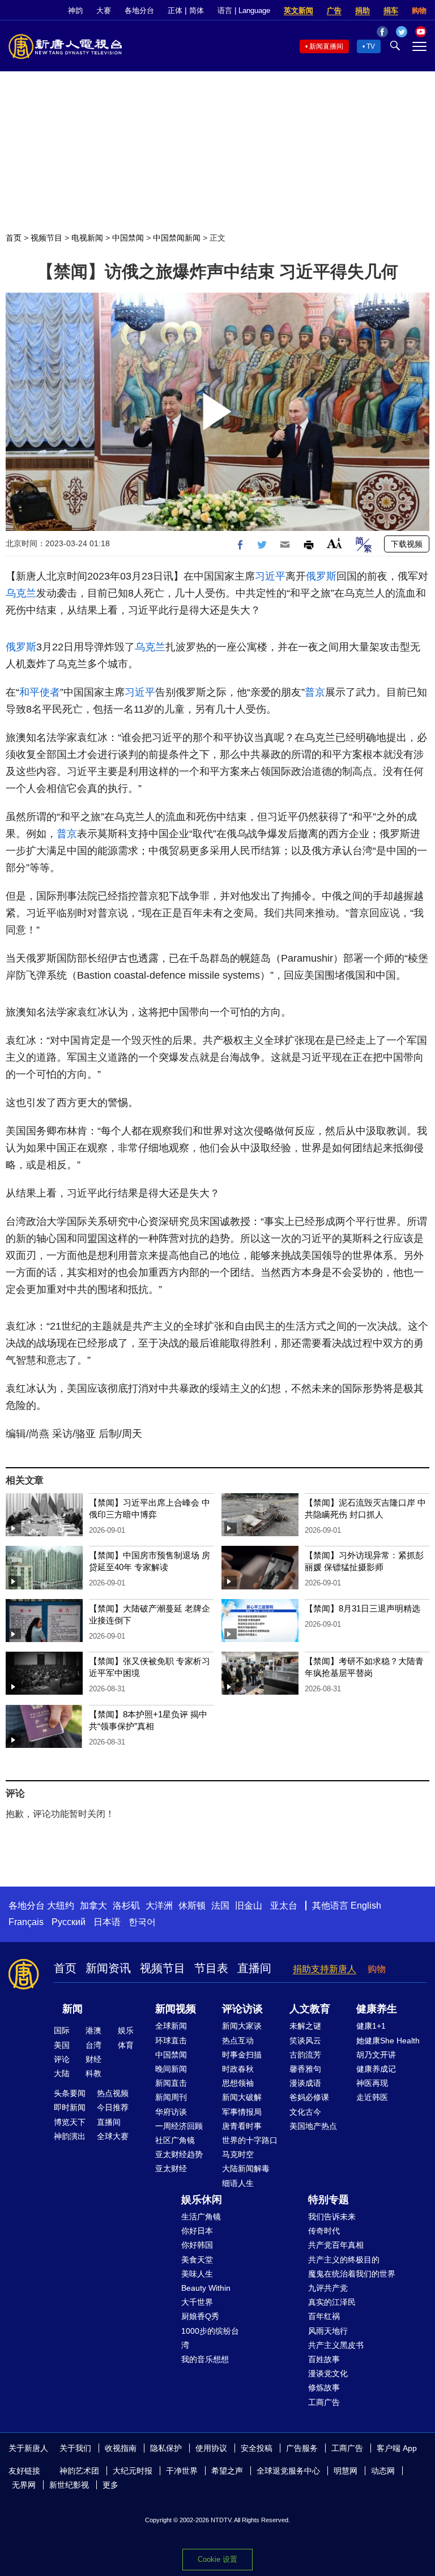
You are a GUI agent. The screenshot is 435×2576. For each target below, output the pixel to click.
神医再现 (372, 2083)
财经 (93, 2059)
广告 (334, 10)
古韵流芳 (305, 2055)
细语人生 (238, 2183)
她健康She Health (388, 2041)
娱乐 (126, 2030)
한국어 (142, 1922)
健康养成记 (376, 2069)
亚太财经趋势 (179, 2154)
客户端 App (397, 2448)
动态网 (383, 2471)
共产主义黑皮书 (336, 2345)
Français (26, 1922)
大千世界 (197, 2302)
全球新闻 (171, 2026)
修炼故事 (324, 2388)
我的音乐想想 (205, 2359)
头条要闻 (70, 2093)
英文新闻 (298, 10)
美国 (62, 2045)
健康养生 (377, 2009)
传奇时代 (324, 2231)
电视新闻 (87, 238)
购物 (419, 10)
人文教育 (310, 2009)
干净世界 (182, 2471)
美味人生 (197, 2274)
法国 (220, 1906)
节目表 (211, 1968)
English (366, 1906)
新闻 (72, 2009)
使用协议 (211, 2448)
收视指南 (121, 2448)
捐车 (391, 10)
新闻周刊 (171, 2097)
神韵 (75, 10)
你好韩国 (197, 2245)
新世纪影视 (69, 2485)
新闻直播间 (326, 46)
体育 (126, 2045)
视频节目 (46, 238)
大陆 (62, 2073)
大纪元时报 (133, 2471)
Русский (69, 1922)
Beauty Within (206, 2288)
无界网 (24, 2485)
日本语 (107, 1922)
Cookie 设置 (217, 2559)
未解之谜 (305, 2026)
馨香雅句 (305, 2069)
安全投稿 (257, 2448)
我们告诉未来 (332, 2217)
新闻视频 (176, 2009)
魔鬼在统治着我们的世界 (352, 2274)
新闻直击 (171, 2083)
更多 (110, 2485)
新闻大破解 (242, 2097)
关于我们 (75, 2448)
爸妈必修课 (309, 2097)
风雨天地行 (328, 2331)
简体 (197, 10)
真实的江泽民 (332, 2302)
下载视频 (407, 544)
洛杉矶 (126, 1906)
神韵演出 (70, 2136)
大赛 (104, 10)
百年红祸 (324, 2316)
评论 (62, 2059)
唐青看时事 (242, 2126)
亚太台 (284, 1906)
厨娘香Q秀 (200, 2316)
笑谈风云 (305, 2041)
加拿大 (93, 1906)
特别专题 (329, 2200)
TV (371, 46)
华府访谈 (171, 2112)
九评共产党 (328, 2288)
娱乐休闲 (202, 2200)
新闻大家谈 (242, 2026)
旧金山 (249, 1906)
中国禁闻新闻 (177, 238)
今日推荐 (113, 2107)
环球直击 (171, 2041)
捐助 (362, 10)
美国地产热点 (313, 2126)
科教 (93, 2073)
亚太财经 (171, 2168)
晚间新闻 (171, 2069)
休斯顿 (192, 1906)
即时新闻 (70, 2107)
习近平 (270, 576)
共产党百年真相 (336, 2245)
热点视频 (113, 2093)
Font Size (334, 543)
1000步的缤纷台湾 (210, 2338)
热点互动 (238, 2041)
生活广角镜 (201, 2217)
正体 (175, 10)
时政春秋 (238, 2069)
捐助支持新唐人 (325, 1969)
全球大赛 (113, 2136)
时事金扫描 (242, 2055)
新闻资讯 (108, 1968)
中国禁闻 (128, 238)
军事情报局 (242, 2112)
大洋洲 (159, 1906)
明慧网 (346, 2471)
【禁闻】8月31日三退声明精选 (362, 1608)
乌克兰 (21, 593)
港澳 (93, 2030)
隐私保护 (166, 2448)
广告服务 (302, 2448)
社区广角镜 (175, 2140)
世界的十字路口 (250, 2140)
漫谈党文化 (328, 2373)
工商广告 (324, 2402)
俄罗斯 (321, 576)
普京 (315, 692)
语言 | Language (244, 10)
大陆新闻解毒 (246, 2168)
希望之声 (227, 2471)
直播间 (254, 1968)
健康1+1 (371, 2026)
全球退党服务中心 (288, 2471)
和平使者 (40, 692)
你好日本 (197, 2231)
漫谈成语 (305, 2083)
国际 (62, 2030)
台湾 (93, 2045)
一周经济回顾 (179, 2126)
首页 (14, 238)
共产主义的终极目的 (344, 2260)
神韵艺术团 (79, 2471)
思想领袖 (238, 2083)
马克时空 (238, 2154)
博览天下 (70, 2122)
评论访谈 (242, 2009)
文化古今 (305, 2112)
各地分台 (139, 10)
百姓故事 (324, 2359)
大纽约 (61, 1906)
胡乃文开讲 (376, 2055)
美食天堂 (197, 2260)
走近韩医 (372, 2097)
